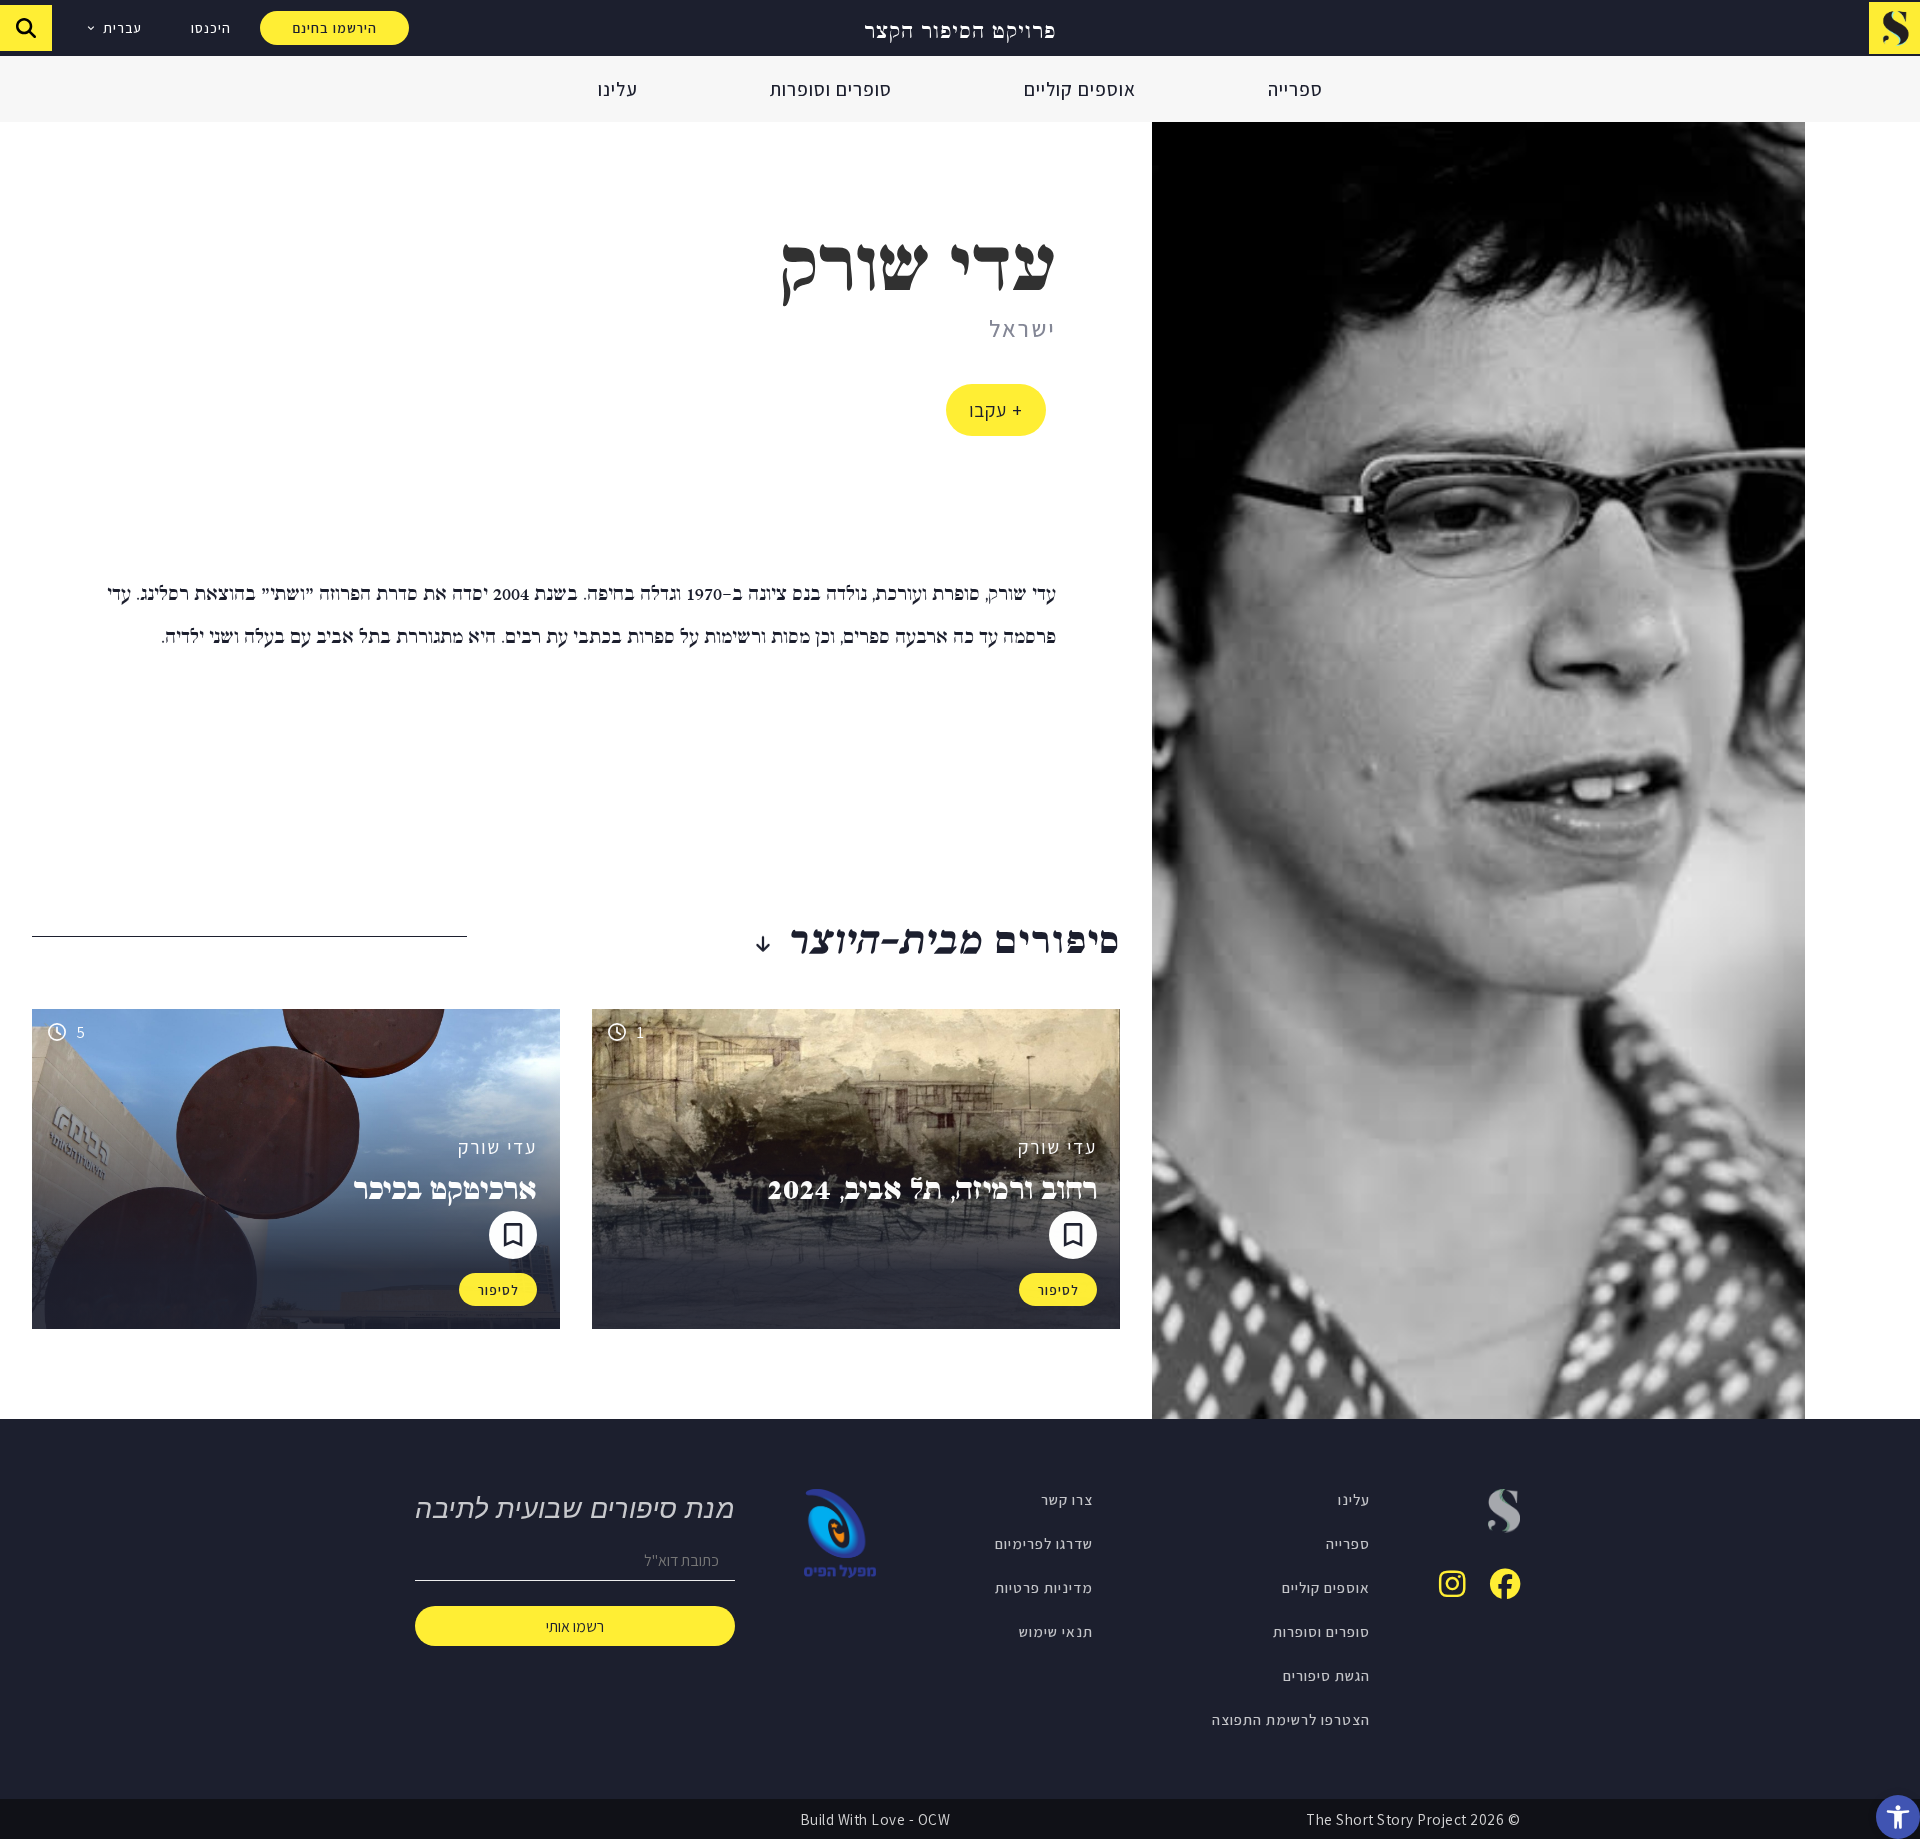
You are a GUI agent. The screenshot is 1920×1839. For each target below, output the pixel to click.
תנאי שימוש (1056, 1631)
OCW (934, 1819)
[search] (26, 28)
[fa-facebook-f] (1505, 1584)
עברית (122, 28)
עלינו (618, 89)
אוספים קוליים (1080, 89)
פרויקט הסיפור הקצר (960, 28)
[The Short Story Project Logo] (1894, 27)
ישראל (1022, 328)
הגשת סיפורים (1326, 1675)
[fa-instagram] (1452, 1584)
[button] (1898, 1817)
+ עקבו (996, 410)
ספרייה (1295, 89)
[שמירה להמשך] (1073, 1235)
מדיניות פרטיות (1044, 1587)
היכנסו (211, 28)
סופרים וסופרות (831, 89)
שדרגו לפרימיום (1044, 1543)
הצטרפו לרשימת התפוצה (1291, 1719)
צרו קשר (1067, 1499)
